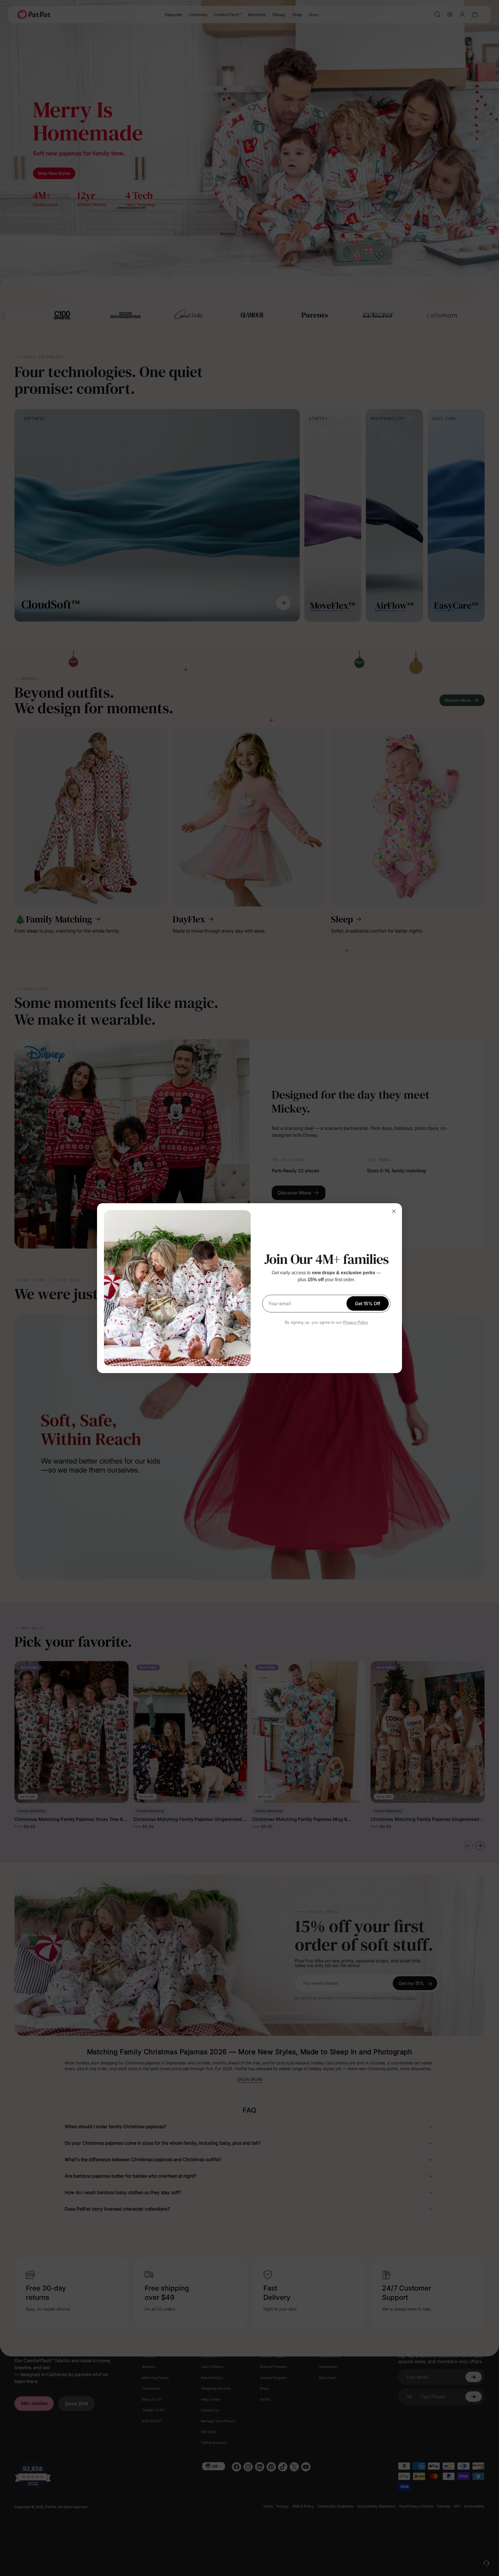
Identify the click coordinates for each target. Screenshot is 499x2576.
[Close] (394, 1211)
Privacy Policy (356, 1322)
